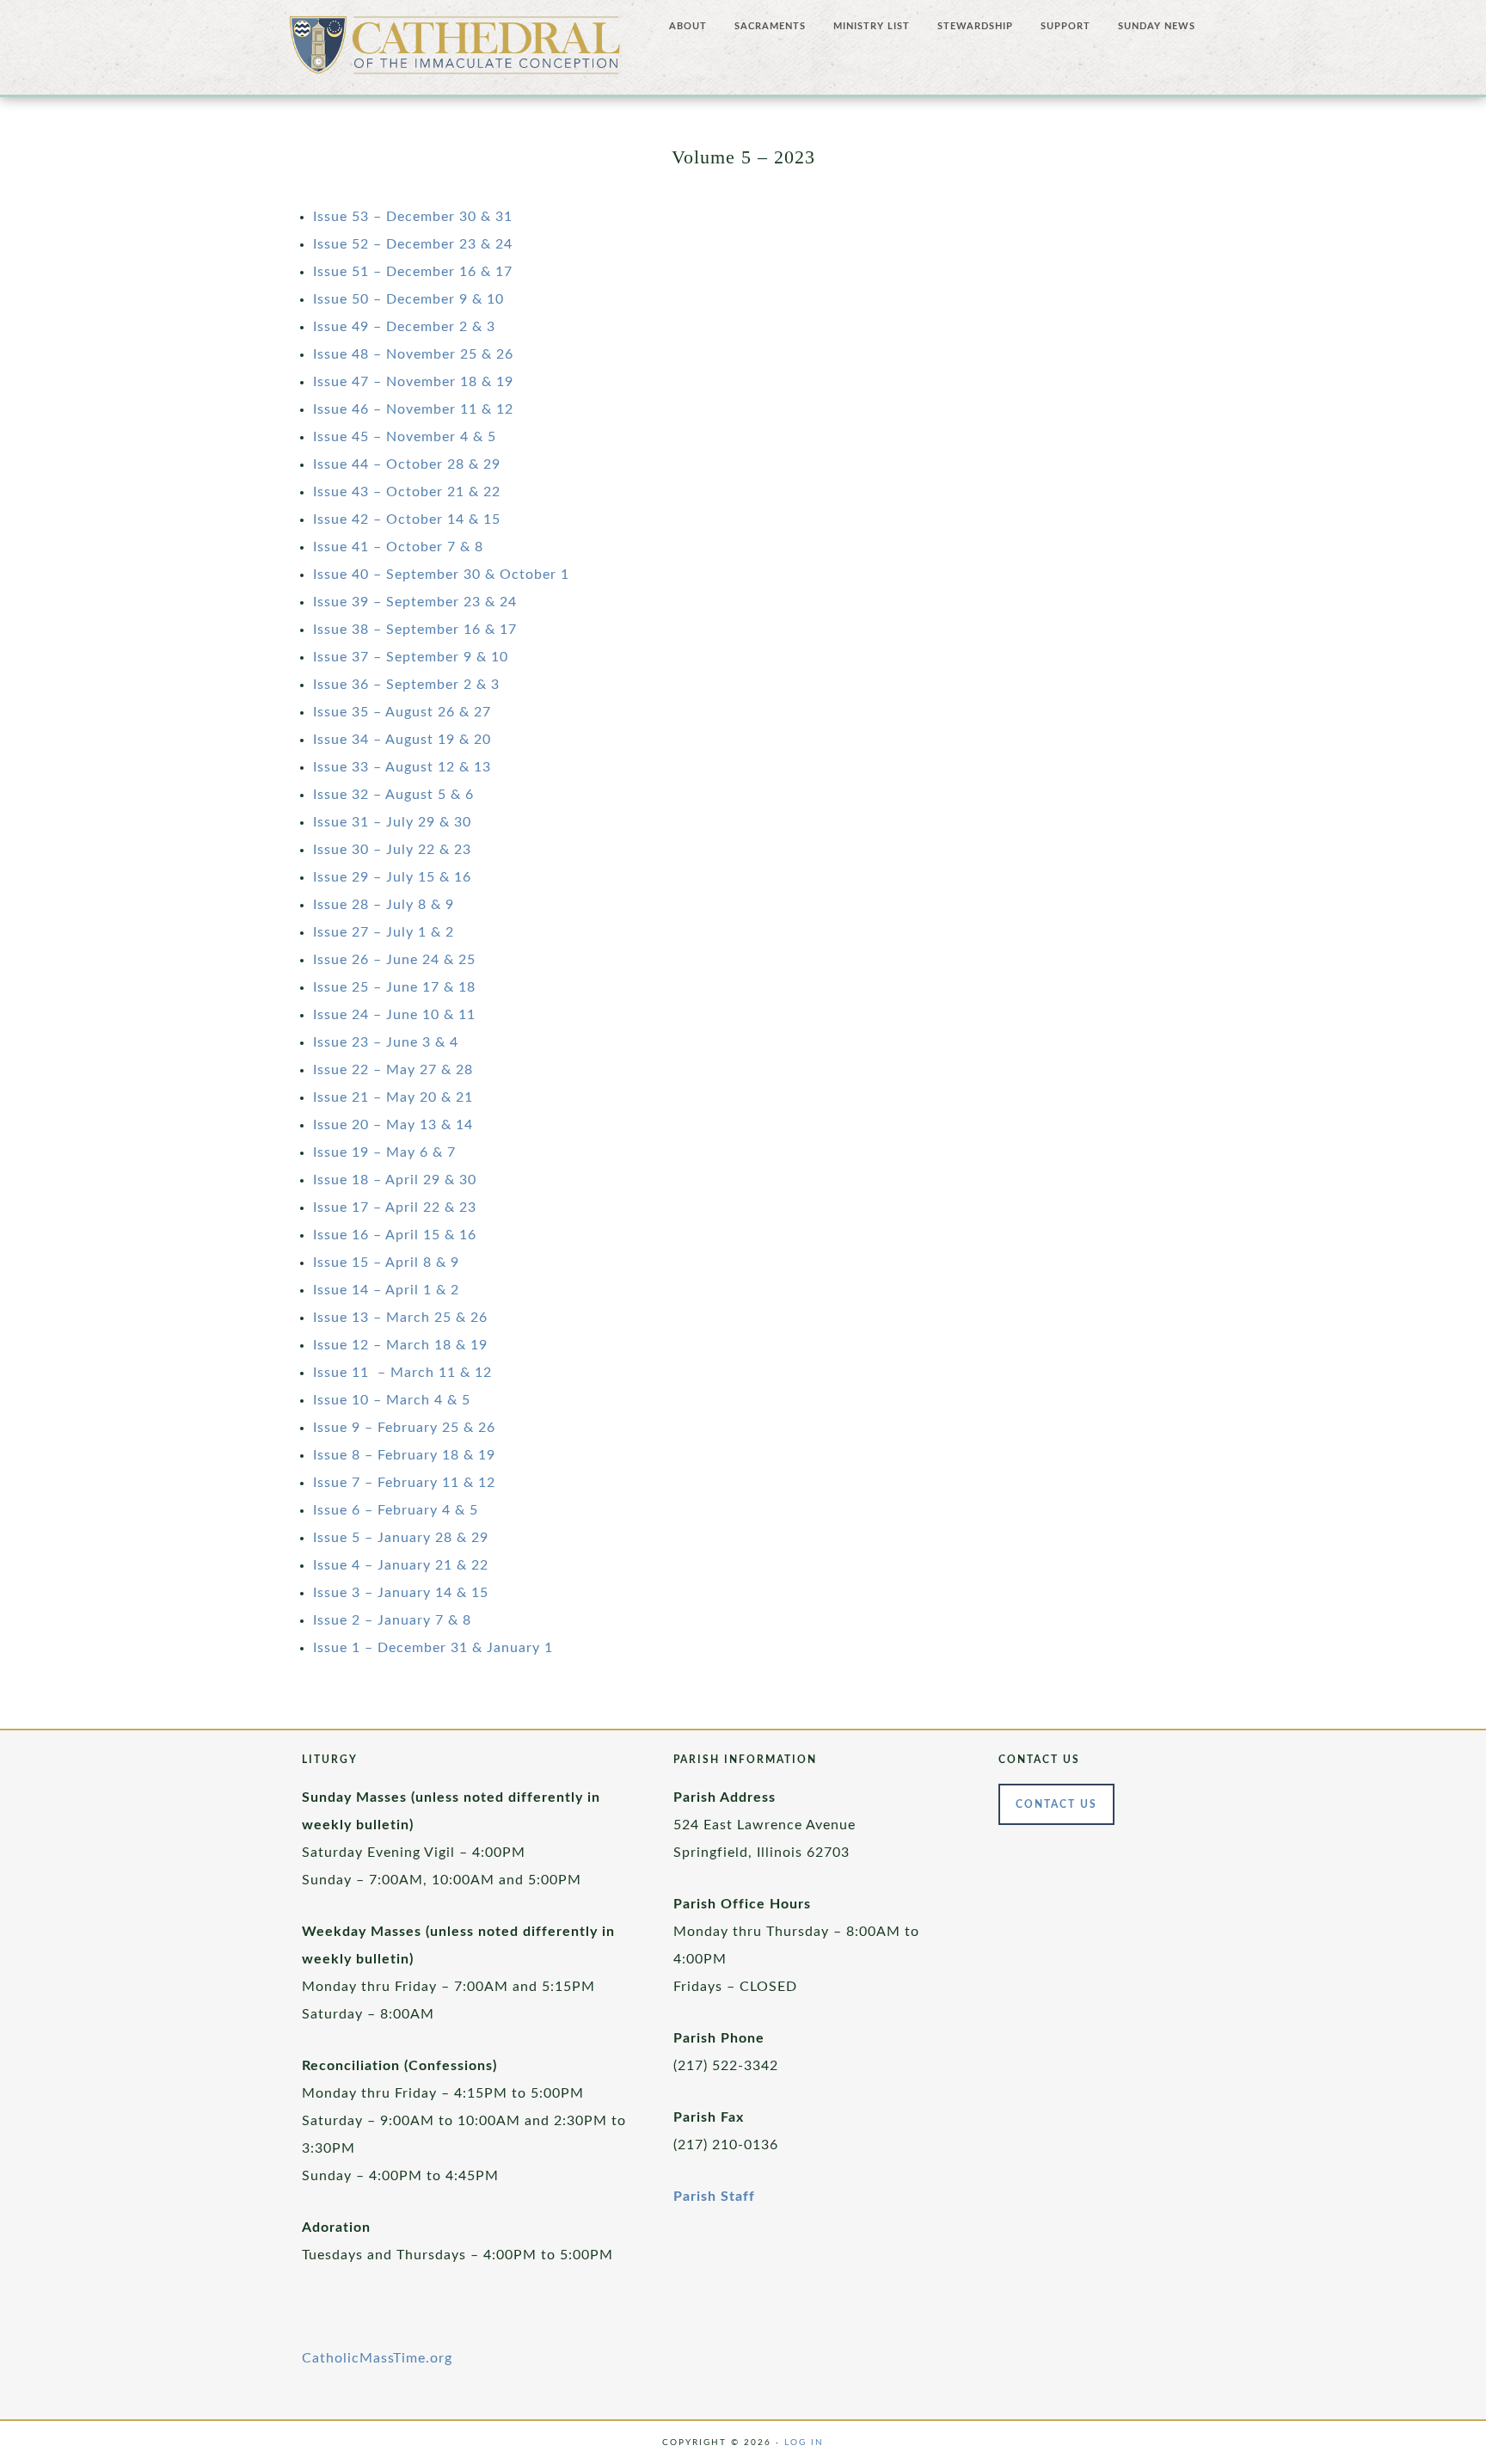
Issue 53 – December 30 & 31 (413, 217)
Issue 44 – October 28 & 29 (407, 464)
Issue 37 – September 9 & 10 (411, 657)
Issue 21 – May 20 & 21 (393, 1097)
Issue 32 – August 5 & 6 (393, 795)
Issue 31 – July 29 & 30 (392, 822)
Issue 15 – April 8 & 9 (386, 1263)
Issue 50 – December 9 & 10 (408, 299)
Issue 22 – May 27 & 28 (393, 1070)
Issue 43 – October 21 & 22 (407, 492)
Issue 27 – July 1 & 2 (384, 932)
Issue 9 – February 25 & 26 (404, 1428)
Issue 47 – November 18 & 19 (413, 382)
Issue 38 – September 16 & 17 (415, 630)
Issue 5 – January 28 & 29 (401, 1538)
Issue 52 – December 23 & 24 (413, 244)
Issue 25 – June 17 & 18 (394, 987)
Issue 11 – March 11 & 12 (402, 1373)
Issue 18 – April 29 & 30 (395, 1180)
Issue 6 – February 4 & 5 (396, 1510)
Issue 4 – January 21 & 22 (401, 1565)
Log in (804, 2442)
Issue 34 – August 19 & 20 (402, 740)
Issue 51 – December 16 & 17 (413, 272)
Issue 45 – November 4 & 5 (405, 437)
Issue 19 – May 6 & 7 (384, 1152)
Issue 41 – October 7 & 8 (398, 547)
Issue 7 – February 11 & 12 (404, 1483)
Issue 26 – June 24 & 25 (394, 960)
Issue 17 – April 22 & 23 (395, 1207)
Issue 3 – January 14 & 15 (401, 1593)
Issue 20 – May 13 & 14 (393, 1125)
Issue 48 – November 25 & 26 (413, 354)
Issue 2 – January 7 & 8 (392, 1620)
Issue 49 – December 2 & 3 (404, 327)
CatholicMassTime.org (377, 2358)
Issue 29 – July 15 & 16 (392, 877)
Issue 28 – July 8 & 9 (384, 905)
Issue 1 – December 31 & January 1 (433, 1648)
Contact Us (1056, 1804)
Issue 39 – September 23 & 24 (415, 602)
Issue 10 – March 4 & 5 (392, 1400)
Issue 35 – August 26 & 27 (402, 712)
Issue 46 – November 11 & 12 (413, 409)
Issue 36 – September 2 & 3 (406, 685)
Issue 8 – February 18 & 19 (404, 1455)
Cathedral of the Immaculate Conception (455, 52)
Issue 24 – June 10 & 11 (394, 1015)
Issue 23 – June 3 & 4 (386, 1042)
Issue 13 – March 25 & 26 (400, 1318)
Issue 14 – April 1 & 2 (386, 1290)
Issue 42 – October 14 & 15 (407, 519)
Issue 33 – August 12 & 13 (402, 767)
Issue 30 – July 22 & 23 (392, 850)
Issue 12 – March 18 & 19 (400, 1345)
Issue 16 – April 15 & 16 (395, 1235)
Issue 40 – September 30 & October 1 (441, 575)
